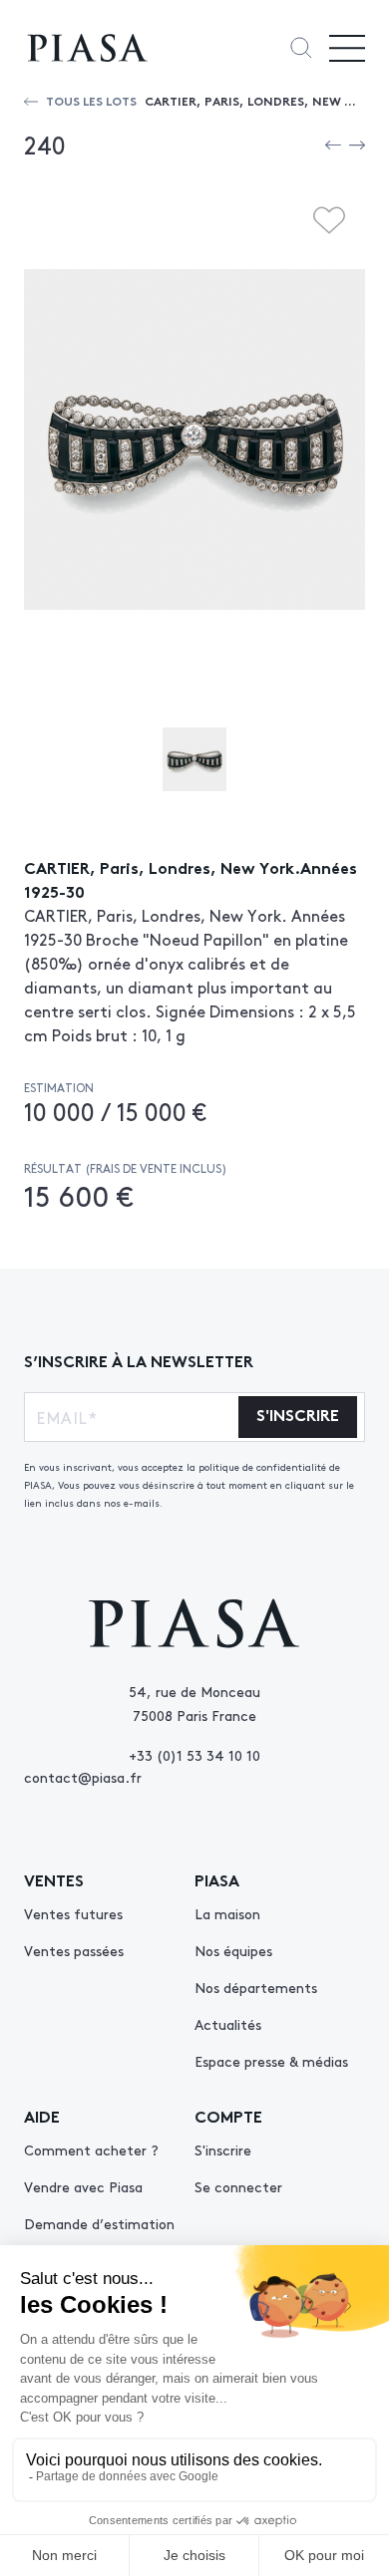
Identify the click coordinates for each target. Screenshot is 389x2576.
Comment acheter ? (91, 2149)
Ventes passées (74, 1950)
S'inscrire (223, 2149)
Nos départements (256, 1987)
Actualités (228, 2024)
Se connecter (238, 2186)
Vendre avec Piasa (83, 2186)
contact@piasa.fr (83, 1777)
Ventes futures (73, 1913)
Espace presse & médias (271, 2061)
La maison (227, 1913)
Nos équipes (233, 1950)
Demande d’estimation (99, 2223)
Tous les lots (91, 100)
